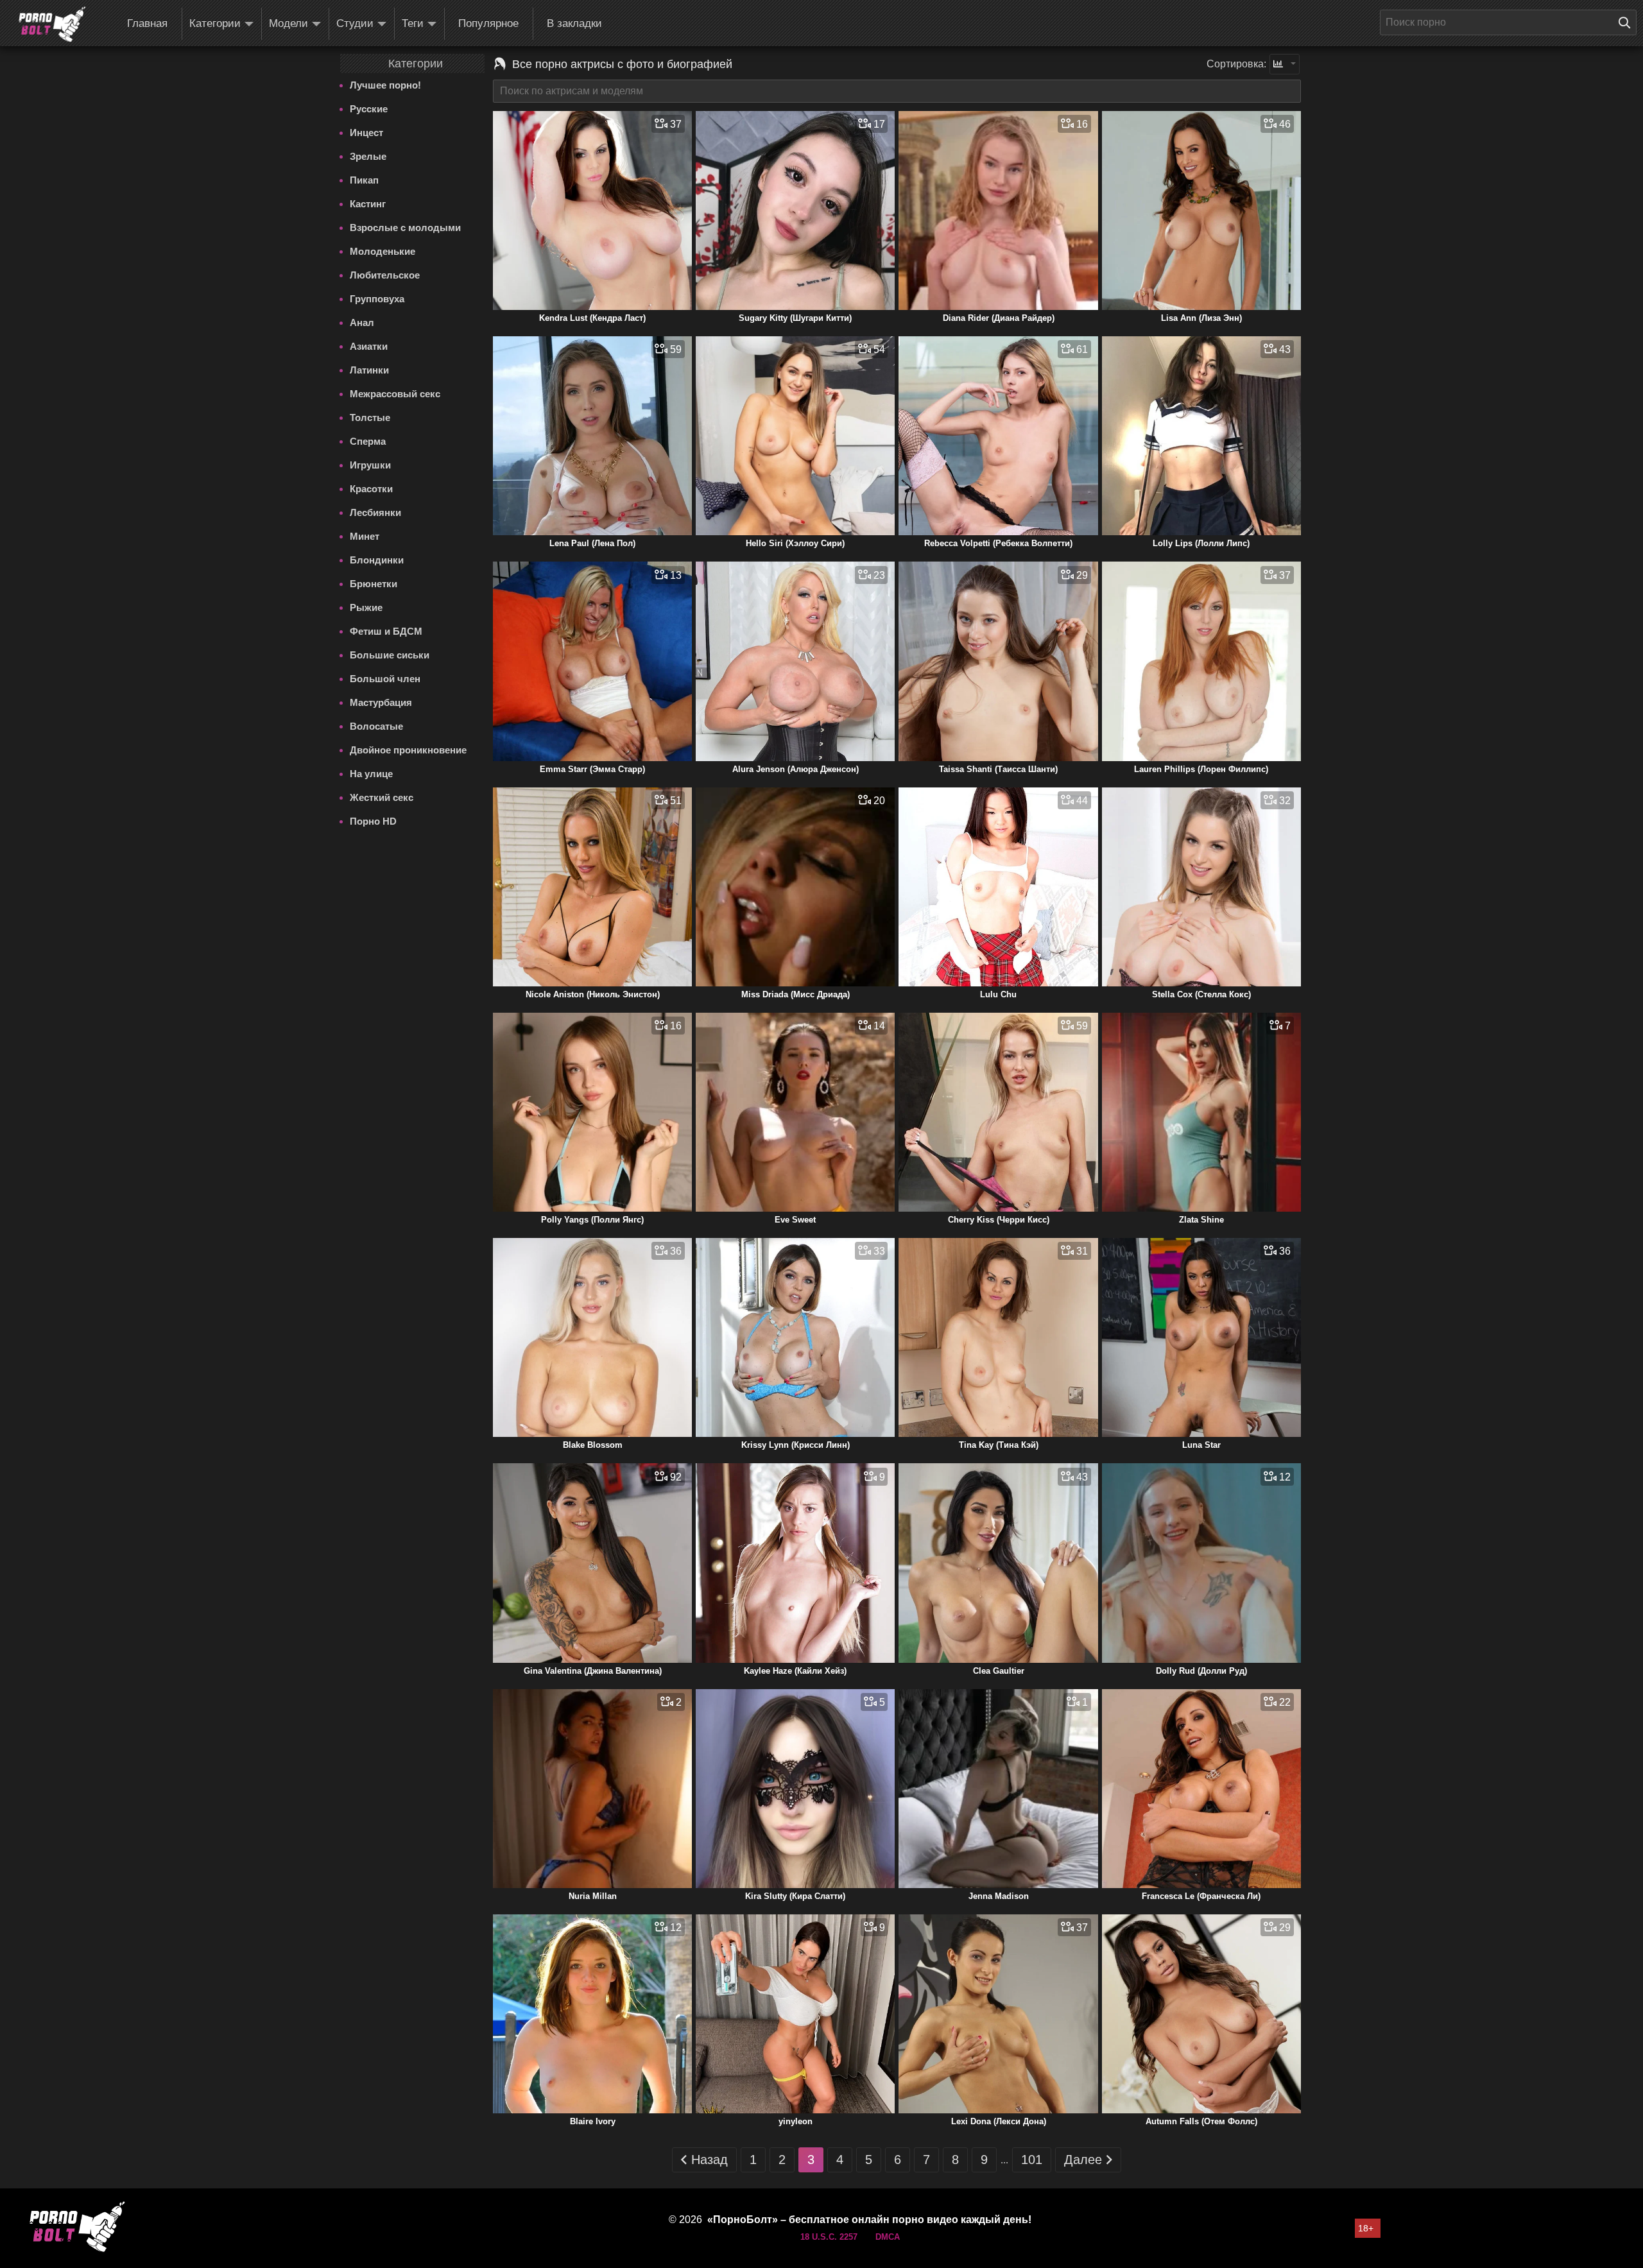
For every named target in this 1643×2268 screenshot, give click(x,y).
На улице (371, 774)
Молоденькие (383, 251)
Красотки (371, 489)
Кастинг (368, 204)
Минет (365, 536)
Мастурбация (381, 702)
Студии (355, 23)
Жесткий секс (382, 797)
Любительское (385, 275)
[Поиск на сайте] (1628, 22)
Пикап (364, 180)
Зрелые (368, 156)
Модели (288, 23)
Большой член (385, 679)
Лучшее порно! (385, 85)
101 (1032, 2160)
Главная (147, 23)
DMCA (888, 2237)
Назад (710, 2160)
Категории (215, 23)
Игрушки (370, 465)
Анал (362, 322)
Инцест (366, 133)
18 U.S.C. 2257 (829, 2237)
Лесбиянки (375, 512)
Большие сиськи (390, 655)
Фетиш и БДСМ (386, 631)
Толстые (370, 417)
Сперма (368, 441)
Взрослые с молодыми (405, 228)
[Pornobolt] (52, 24)
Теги (413, 23)
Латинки (369, 370)
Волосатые (376, 726)
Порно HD (373, 821)
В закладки (574, 23)
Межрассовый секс (395, 394)
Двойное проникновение (408, 750)
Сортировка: (1236, 64)
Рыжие (366, 607)
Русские (369, 109)
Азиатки (369, 346)
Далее (1083, 2160)
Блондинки (377, 560)
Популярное (488, 23)
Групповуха (377, 299)
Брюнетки (374, 584)
